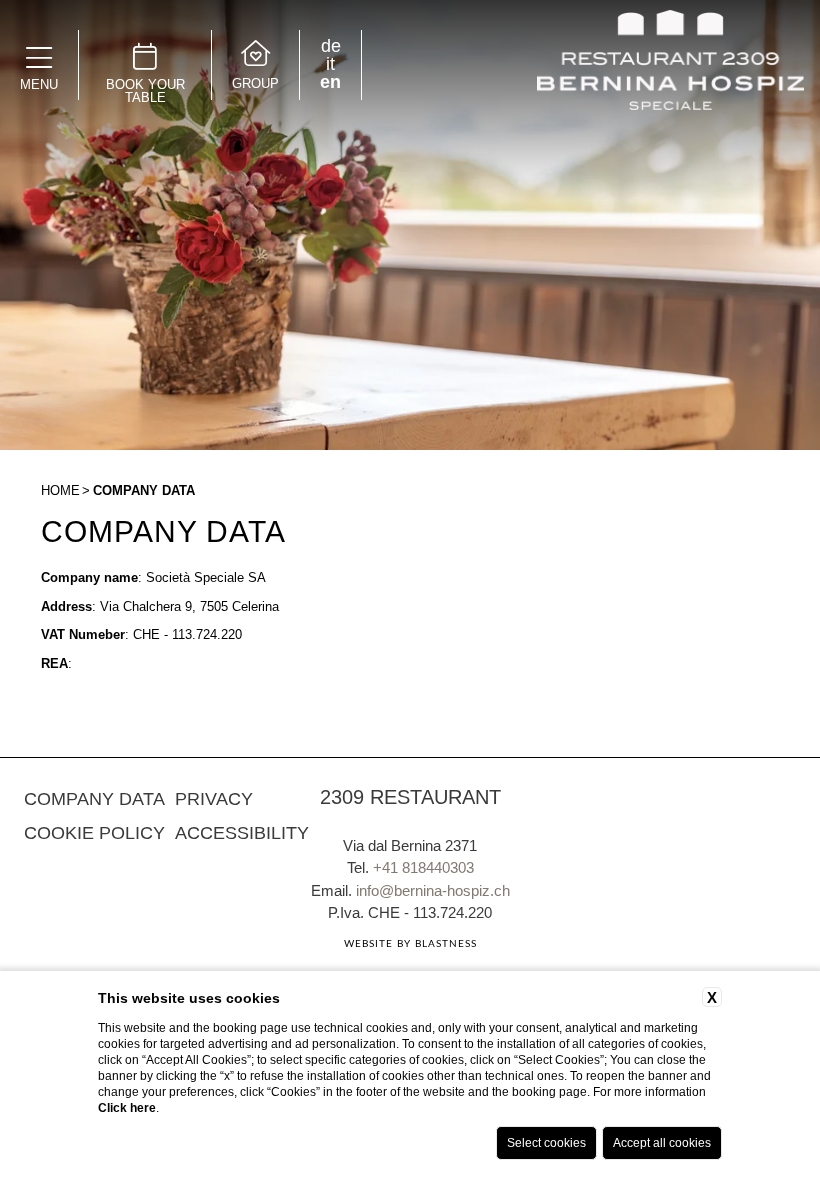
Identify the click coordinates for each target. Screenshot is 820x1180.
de (331, 46)
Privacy (214, 799)
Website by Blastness (410, 944)
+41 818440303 (423, 867)
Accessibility (242, 833)
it (330, 64)
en (330, 82)
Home (60, 490)
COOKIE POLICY (94, 833)
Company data (144, 490)
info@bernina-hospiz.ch (433, 890)
